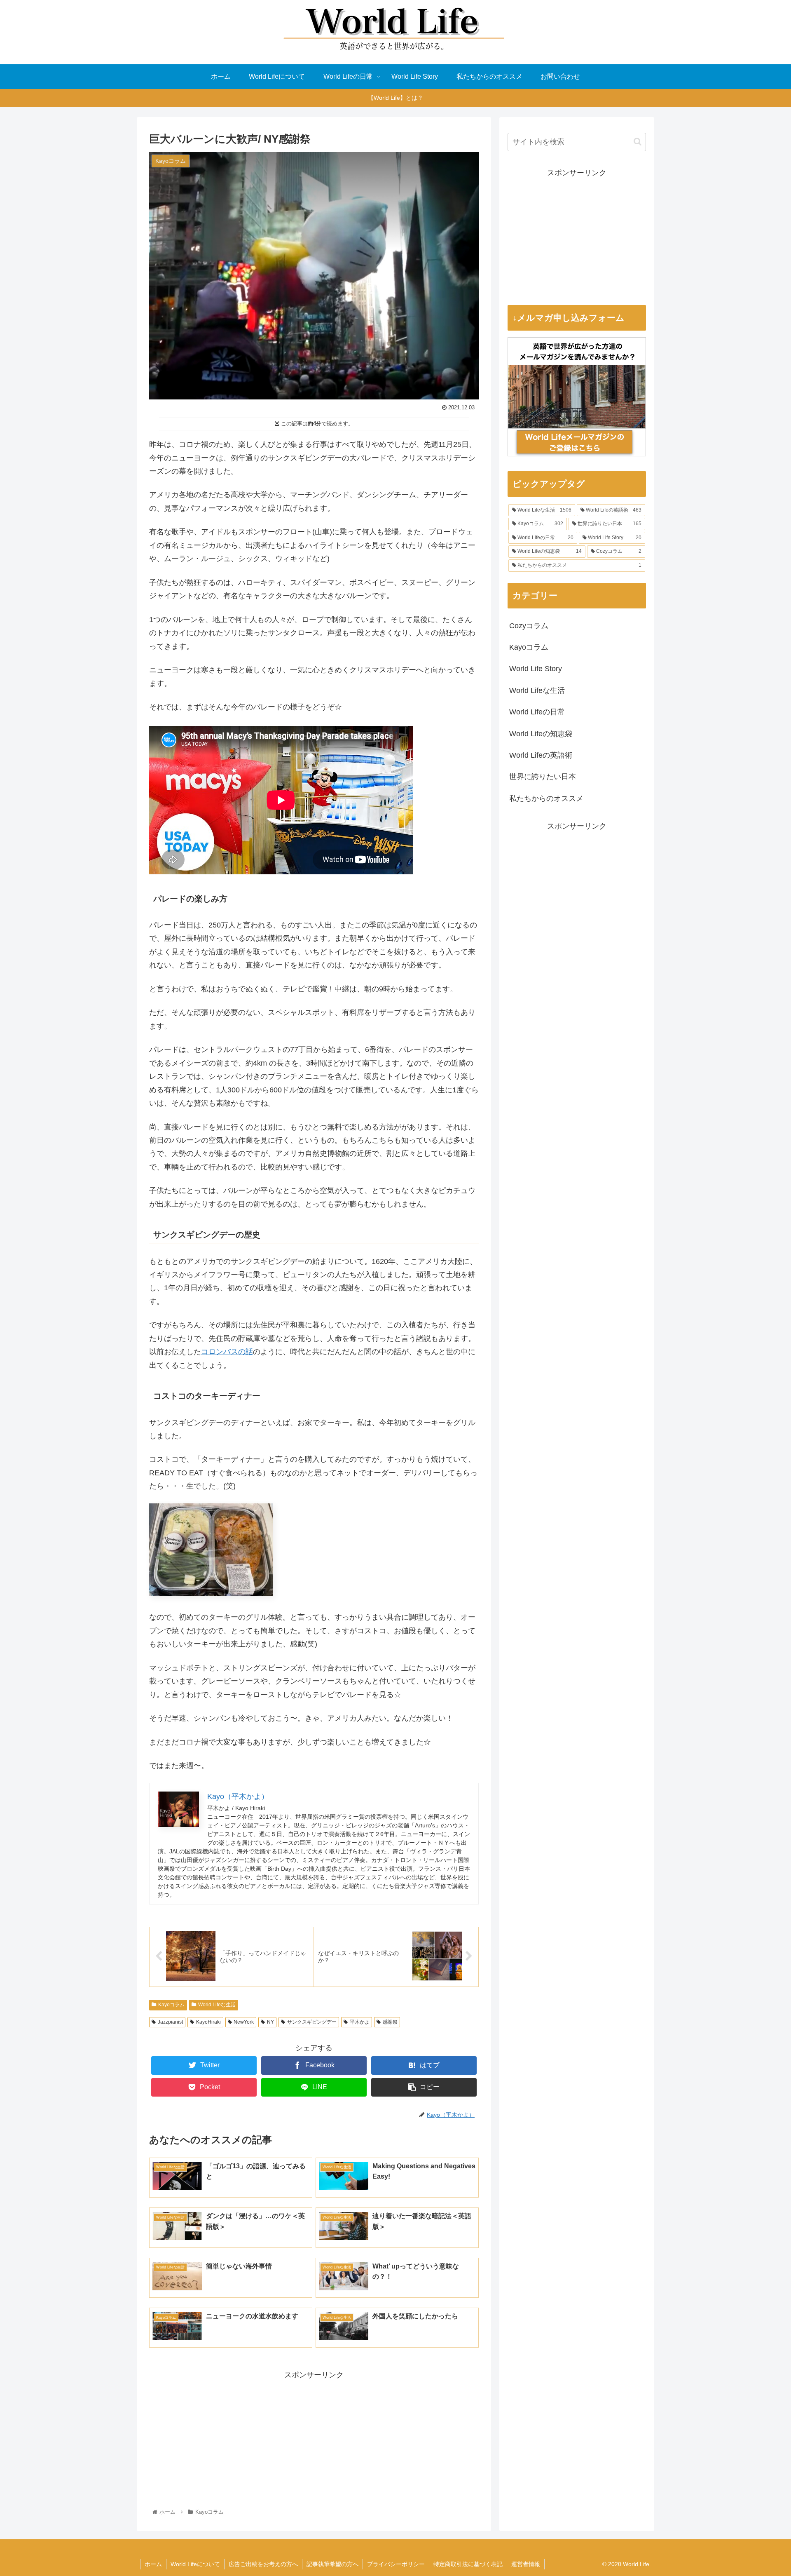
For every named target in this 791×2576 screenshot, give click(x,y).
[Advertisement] (314, 2439)
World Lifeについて (195, 2564)
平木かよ (360, 2022)
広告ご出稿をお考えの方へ (263, 2564)
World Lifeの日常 (537, 712)
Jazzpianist (170, 2022)
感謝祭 (390, 2022)
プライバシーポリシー (396, 2564)
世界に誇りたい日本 (543, 777)
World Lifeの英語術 (541, 755)
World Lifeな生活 (217, 2005)
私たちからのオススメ (546, 798)
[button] (638, 142)
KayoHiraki (208, 2022)
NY (270, 2022)
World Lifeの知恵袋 (541, 734)
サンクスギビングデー (312, 2022)
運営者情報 (526, 2564)
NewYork (244, 2022)
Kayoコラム (171, 2005)
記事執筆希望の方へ (332, 2564)
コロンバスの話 (227, 1352)
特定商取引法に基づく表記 (468, 2564)
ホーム (153, 2564)
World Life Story (536, 669)
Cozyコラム (529, 626)
